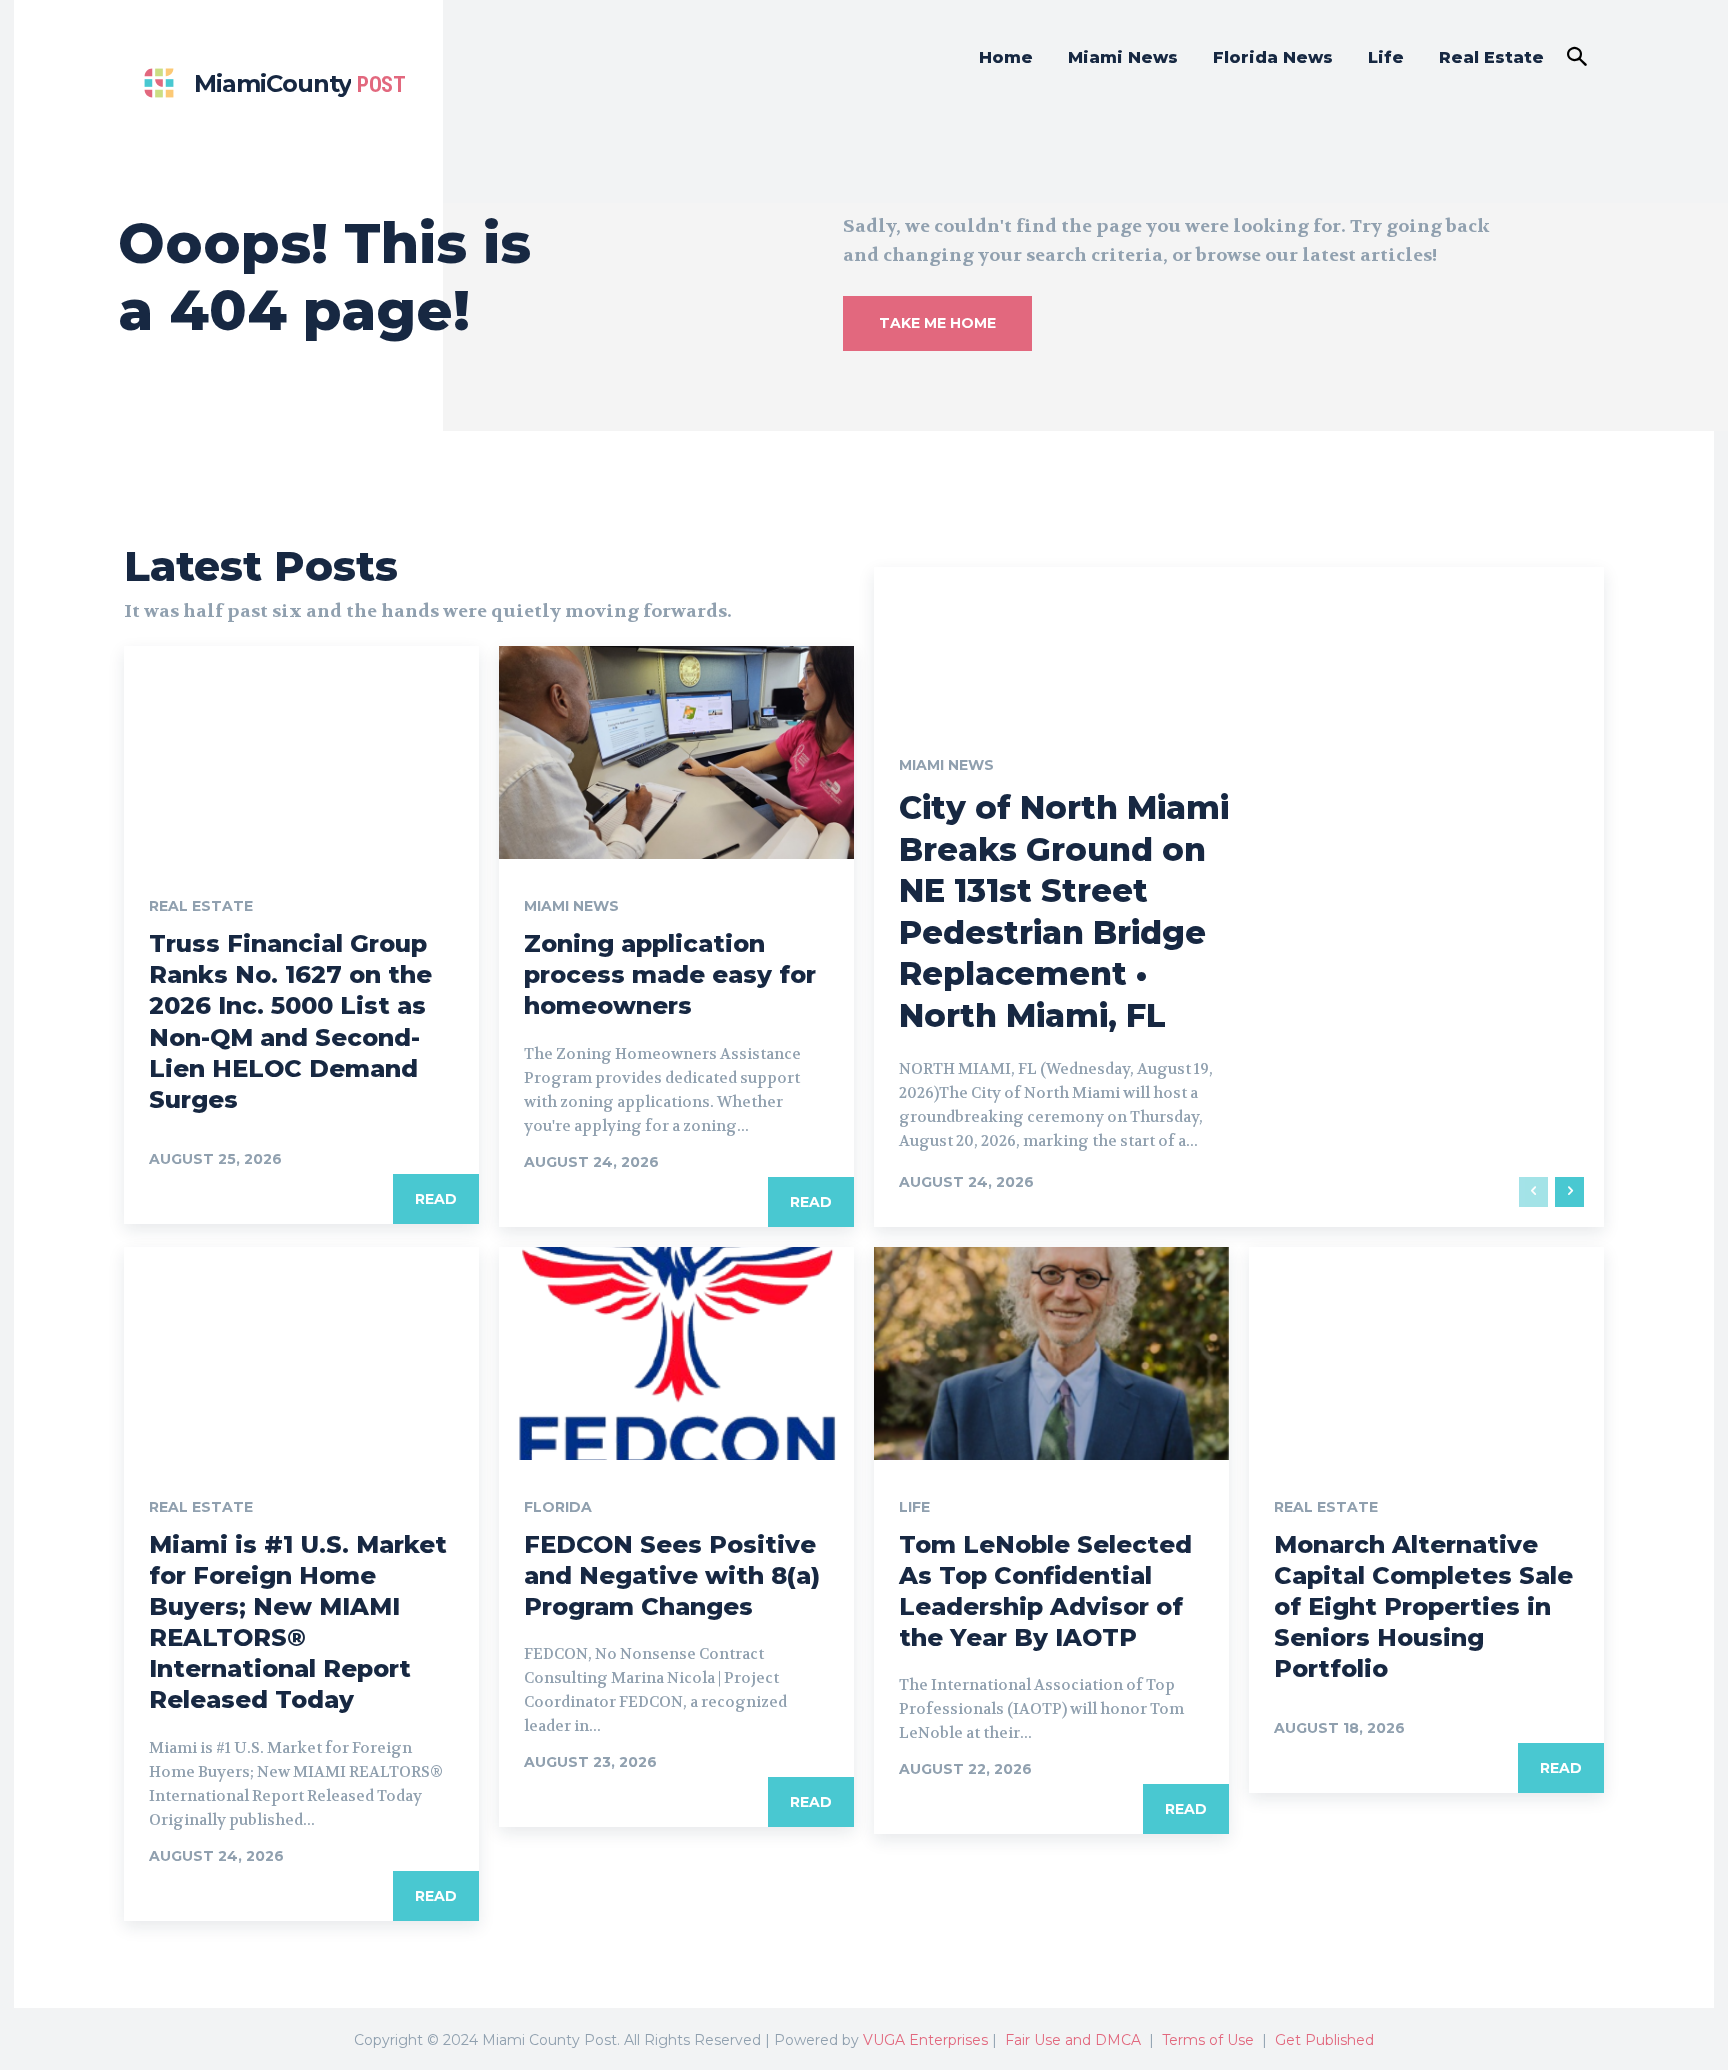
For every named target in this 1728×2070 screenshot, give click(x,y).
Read (436, 1199)
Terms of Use (1208, 2040)
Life (914, 1507)
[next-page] (1569, 1192)
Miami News (571, 906)
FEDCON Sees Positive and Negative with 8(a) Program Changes (672, 1575)
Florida (558, 1507)
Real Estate (201, 906)
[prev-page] (1533, 1192)
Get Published (1324, 2040)
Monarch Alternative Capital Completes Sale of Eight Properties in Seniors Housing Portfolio (1423, 1607)
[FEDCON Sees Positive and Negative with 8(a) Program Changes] (676, 1353)
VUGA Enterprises (925, 2040)
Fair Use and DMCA (1073, 2040)
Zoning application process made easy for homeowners (670, 974)
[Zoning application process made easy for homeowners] (676, 752)
